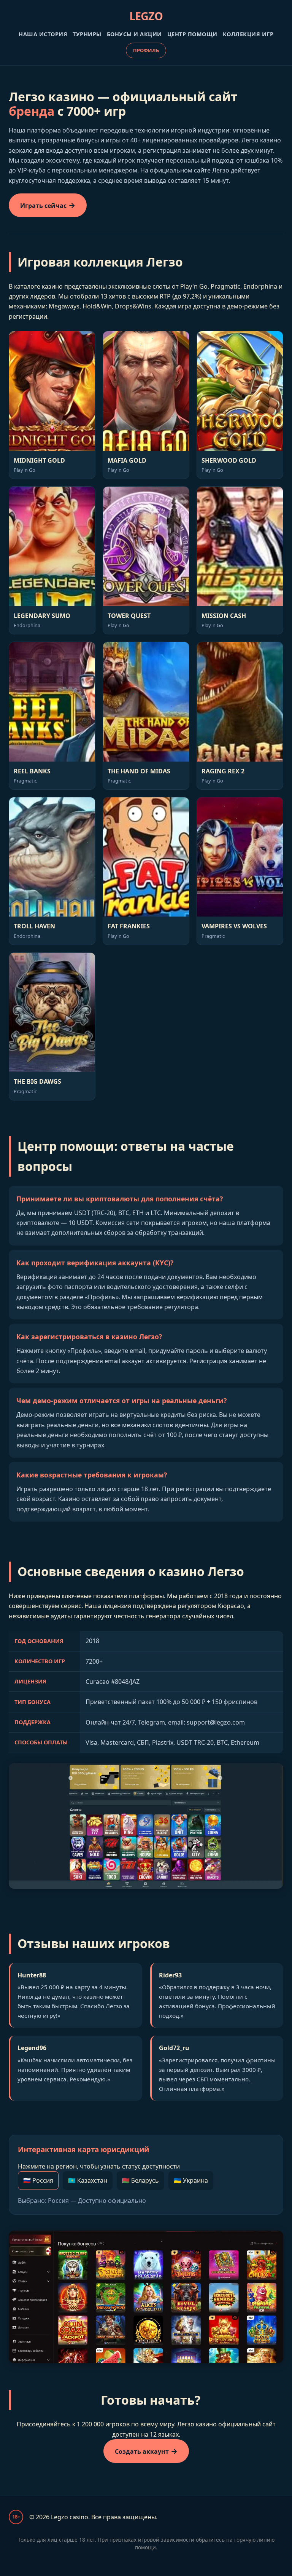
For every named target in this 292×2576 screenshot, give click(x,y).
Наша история (43, 34)
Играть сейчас (43, 206)
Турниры (87, 34)
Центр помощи (192, 34)
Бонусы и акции (134, 34)
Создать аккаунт (142, 2451)
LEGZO (146, 16)
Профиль (146, 50)
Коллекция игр (248, 34)
